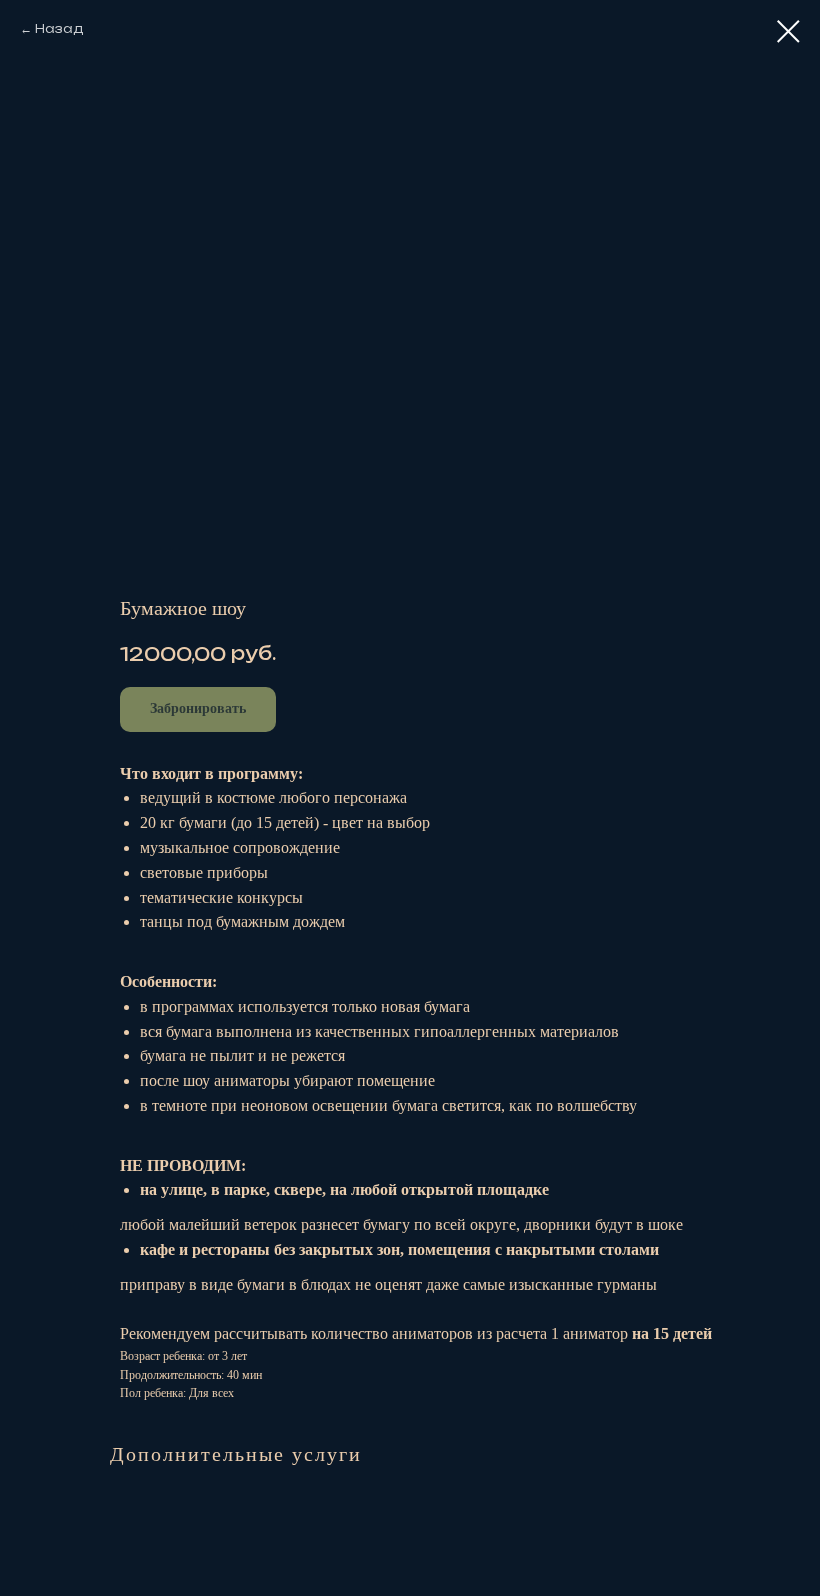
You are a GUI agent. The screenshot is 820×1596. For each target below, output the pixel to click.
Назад (59, 28)
